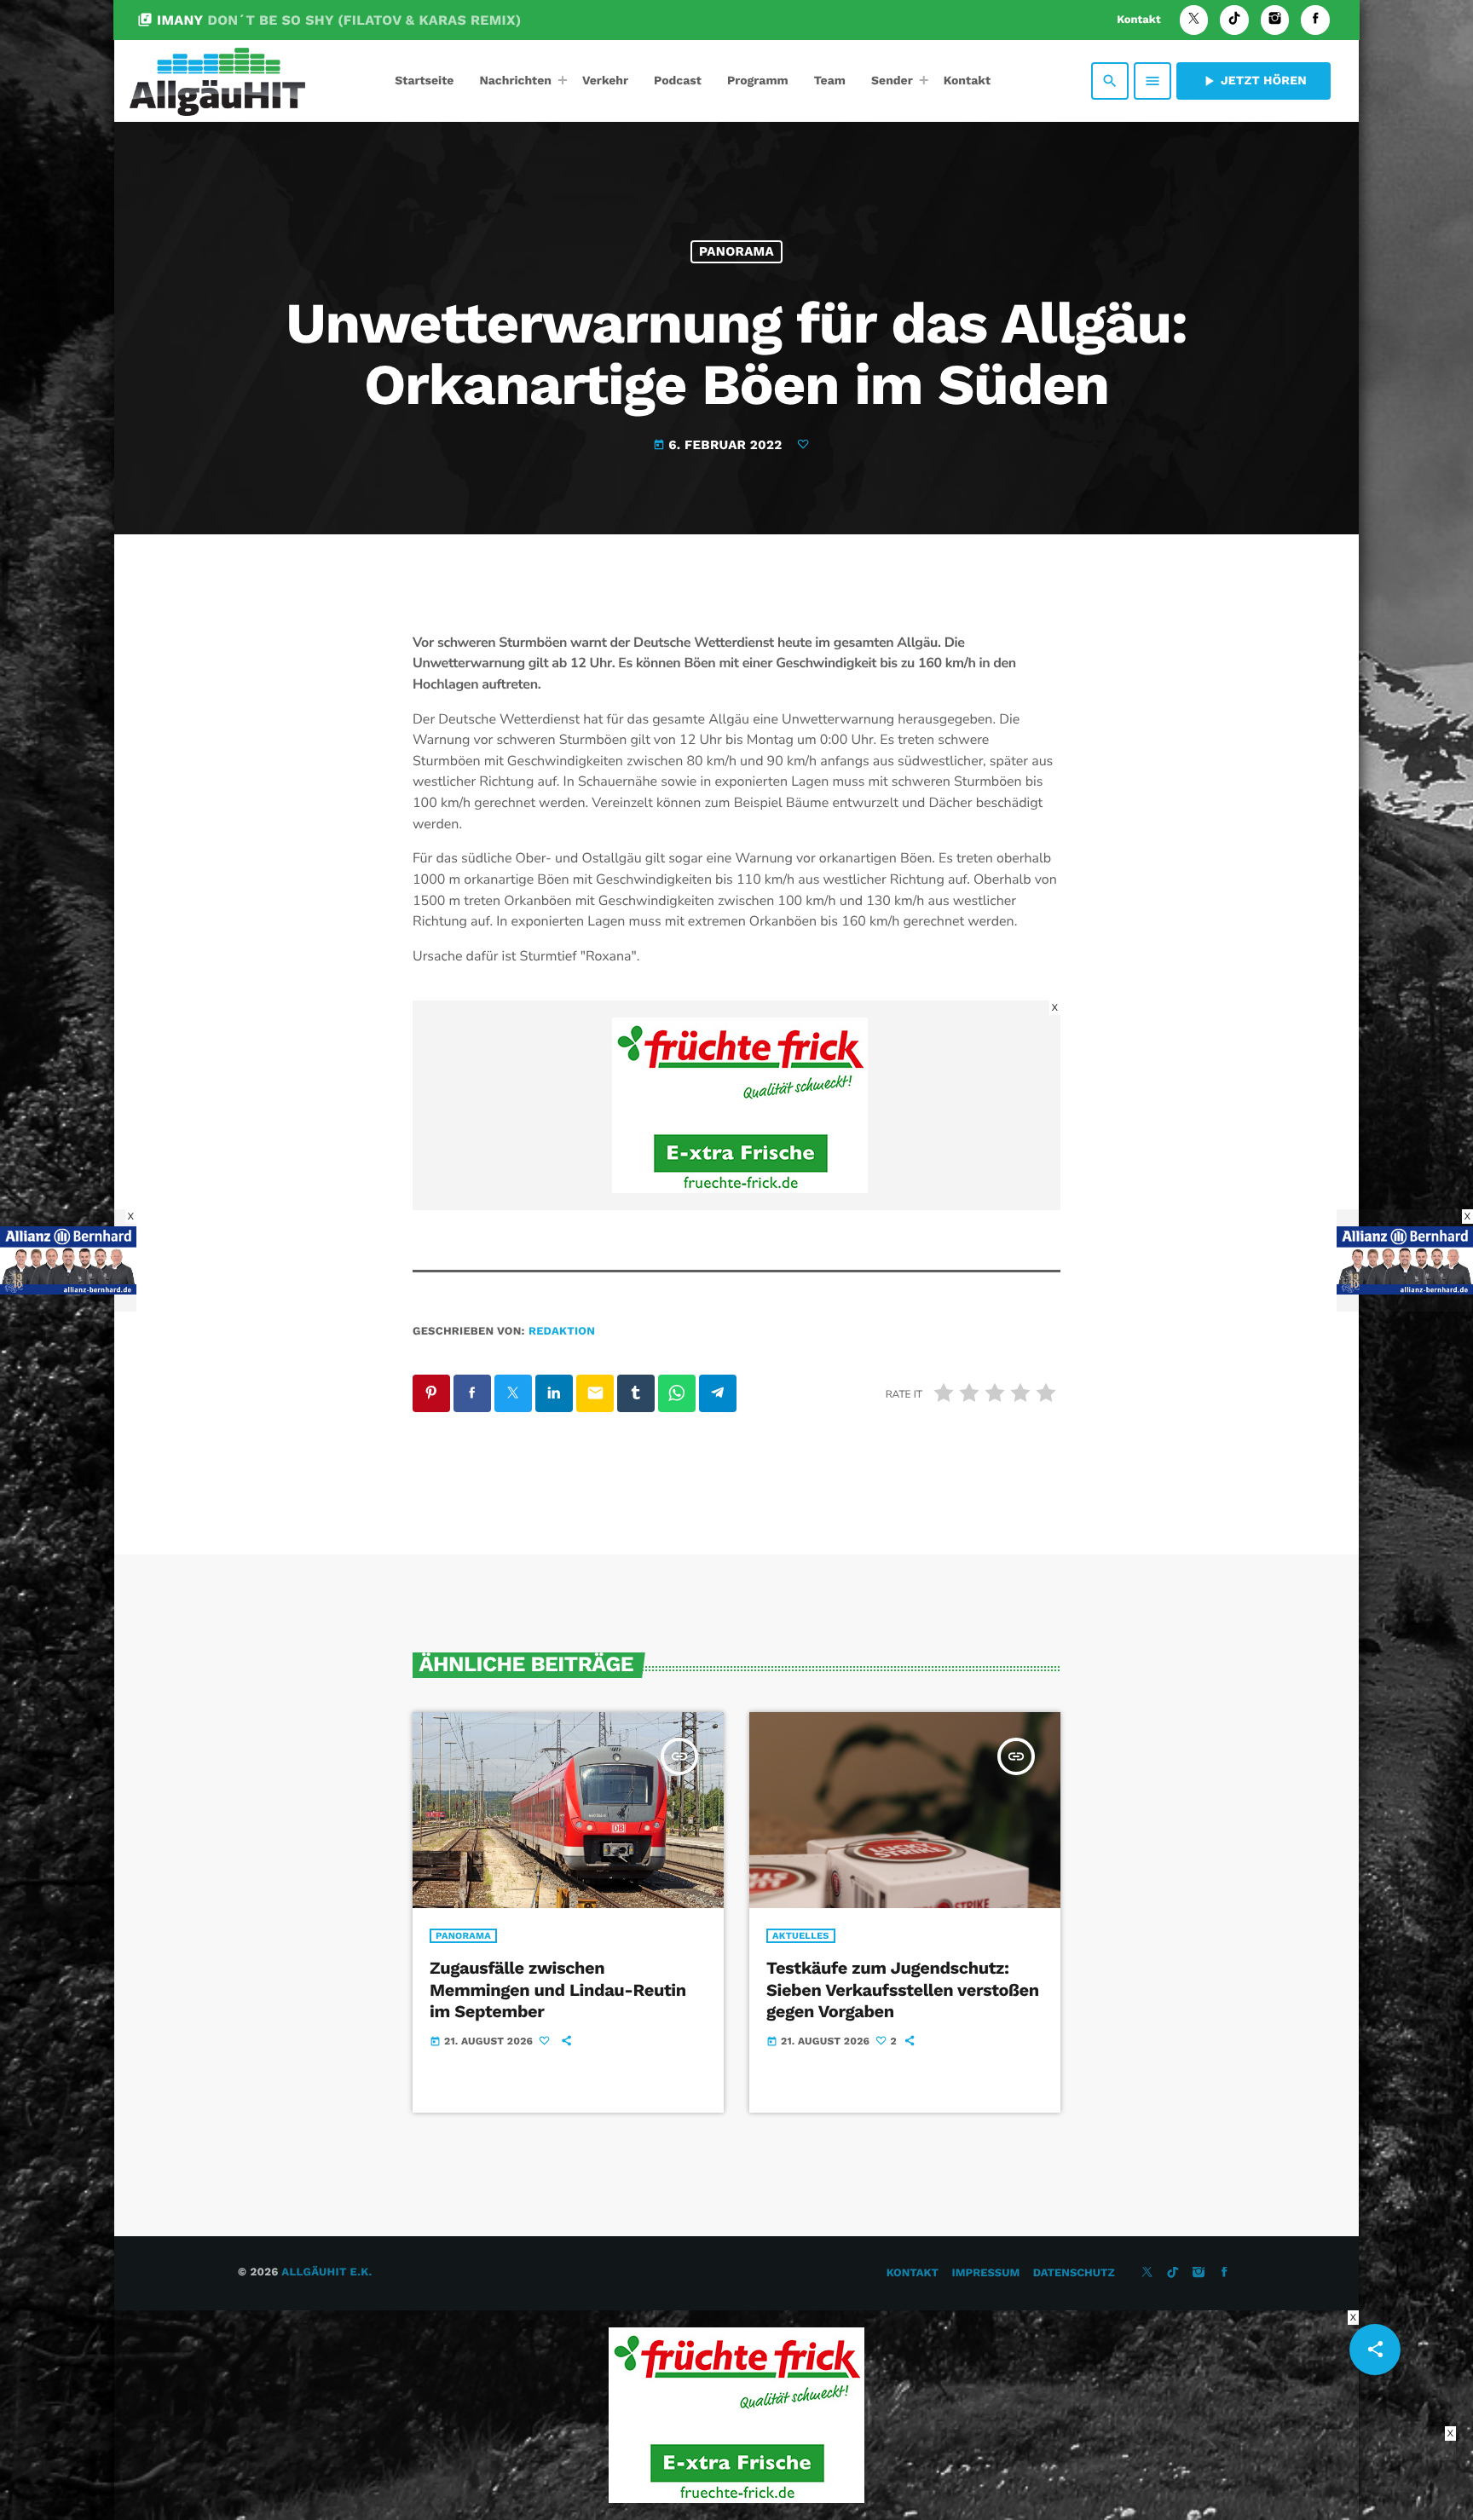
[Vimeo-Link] (217, 81)
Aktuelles (801, 1936)
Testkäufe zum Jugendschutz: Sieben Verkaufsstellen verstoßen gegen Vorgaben (903, 1989)
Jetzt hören (1253, 81)
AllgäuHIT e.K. (326, 2272)
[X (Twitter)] (1194, 20)
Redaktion (562, 1332)
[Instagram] (1275, 20)
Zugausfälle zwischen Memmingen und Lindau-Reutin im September (558, 1989)
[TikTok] (1234, 20)
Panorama (736, 251)
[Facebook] (1315, 20)
